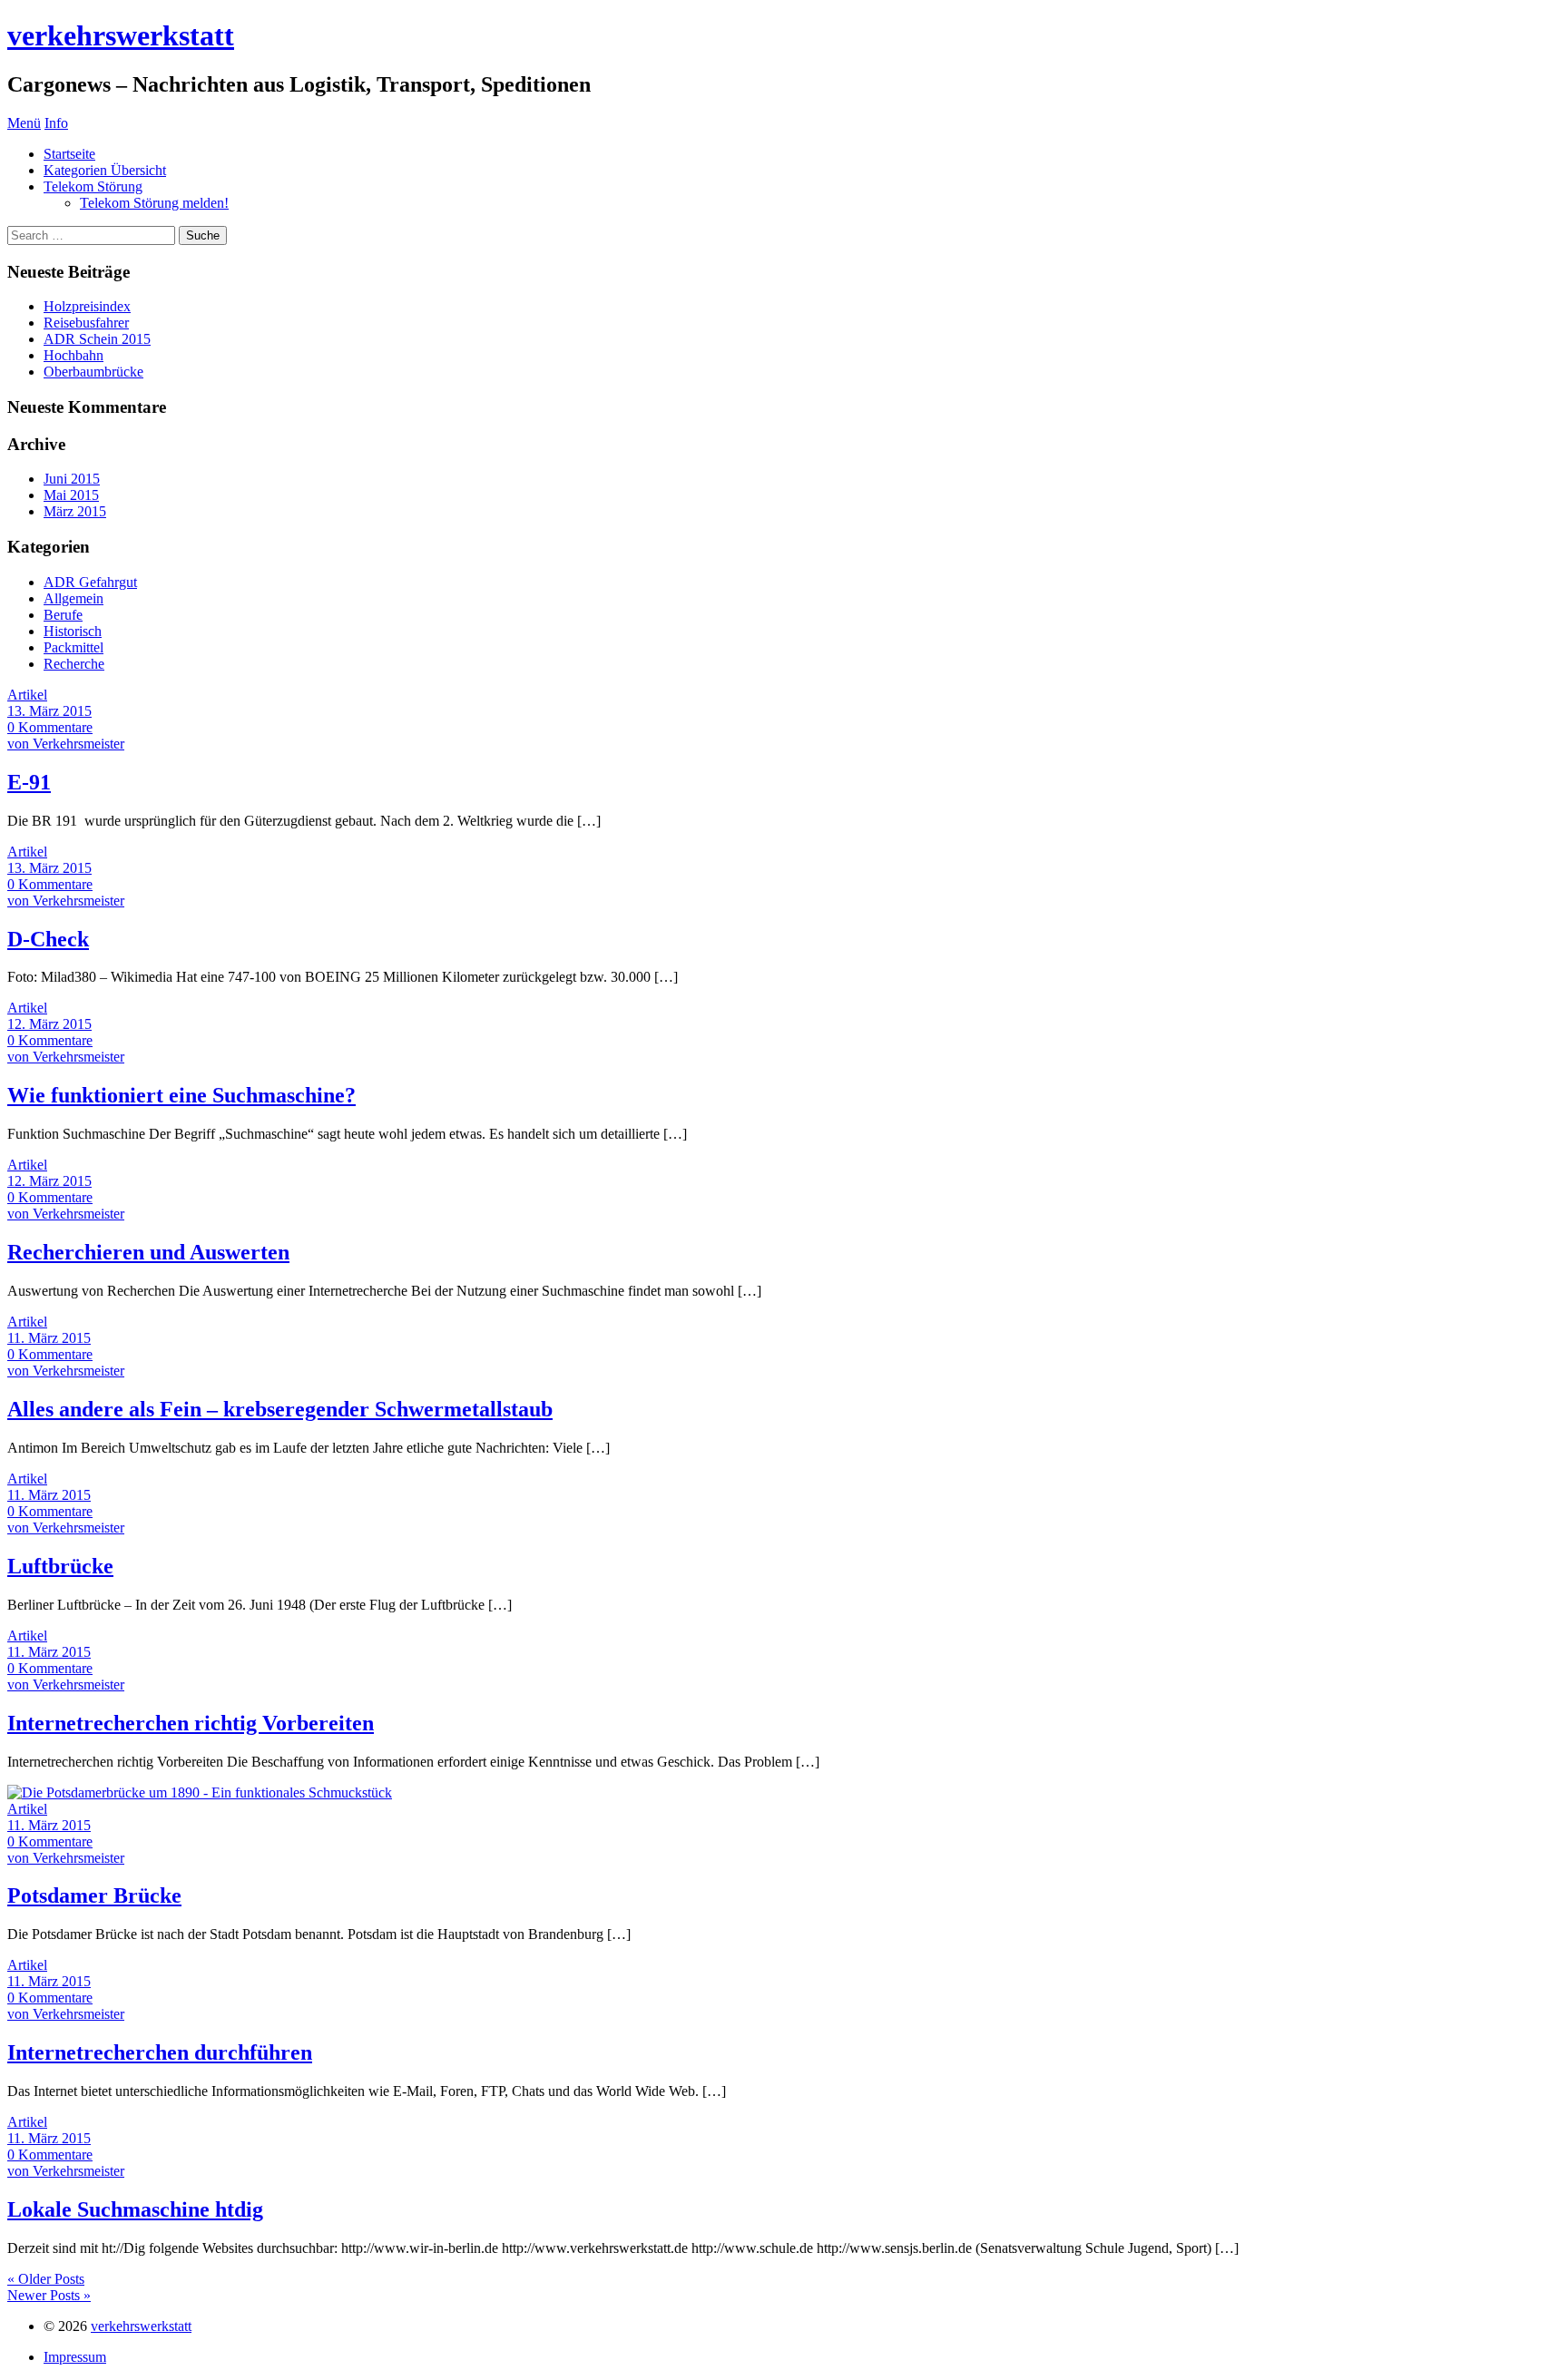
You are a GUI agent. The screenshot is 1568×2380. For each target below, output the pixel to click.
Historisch (73, 631)
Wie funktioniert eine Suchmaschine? (181, 1095)
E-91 (29, 782)
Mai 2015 (71, 495)
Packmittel (73, 647)
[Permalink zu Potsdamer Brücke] (200, 1792)
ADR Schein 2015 (97, 339)
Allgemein (73, 598)
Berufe (63, 615)
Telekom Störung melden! (154, 203)
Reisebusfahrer (86, 323)
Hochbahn (73, 355)
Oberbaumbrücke (93, 372)
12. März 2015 (49, 1024)
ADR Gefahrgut (90, 582)
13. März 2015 (49, 711)
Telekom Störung (93, 186)
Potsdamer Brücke (94, 1895)
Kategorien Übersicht (105, 170)
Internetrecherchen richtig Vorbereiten (191, 1723)
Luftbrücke (60, 1566)
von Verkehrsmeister (66, 744)
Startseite (69, 154)
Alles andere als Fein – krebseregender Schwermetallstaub (280, 1409)
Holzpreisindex (87, 306)
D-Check (48, 939)
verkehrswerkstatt (121, 35)
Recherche (74, 664)
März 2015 (75, 511)
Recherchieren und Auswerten (148, 1252)
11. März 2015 (49, 1338)
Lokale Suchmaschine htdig (135, 2209)
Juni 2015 (72, 479)
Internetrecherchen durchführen (160, 2052)
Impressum (75, 2357)
